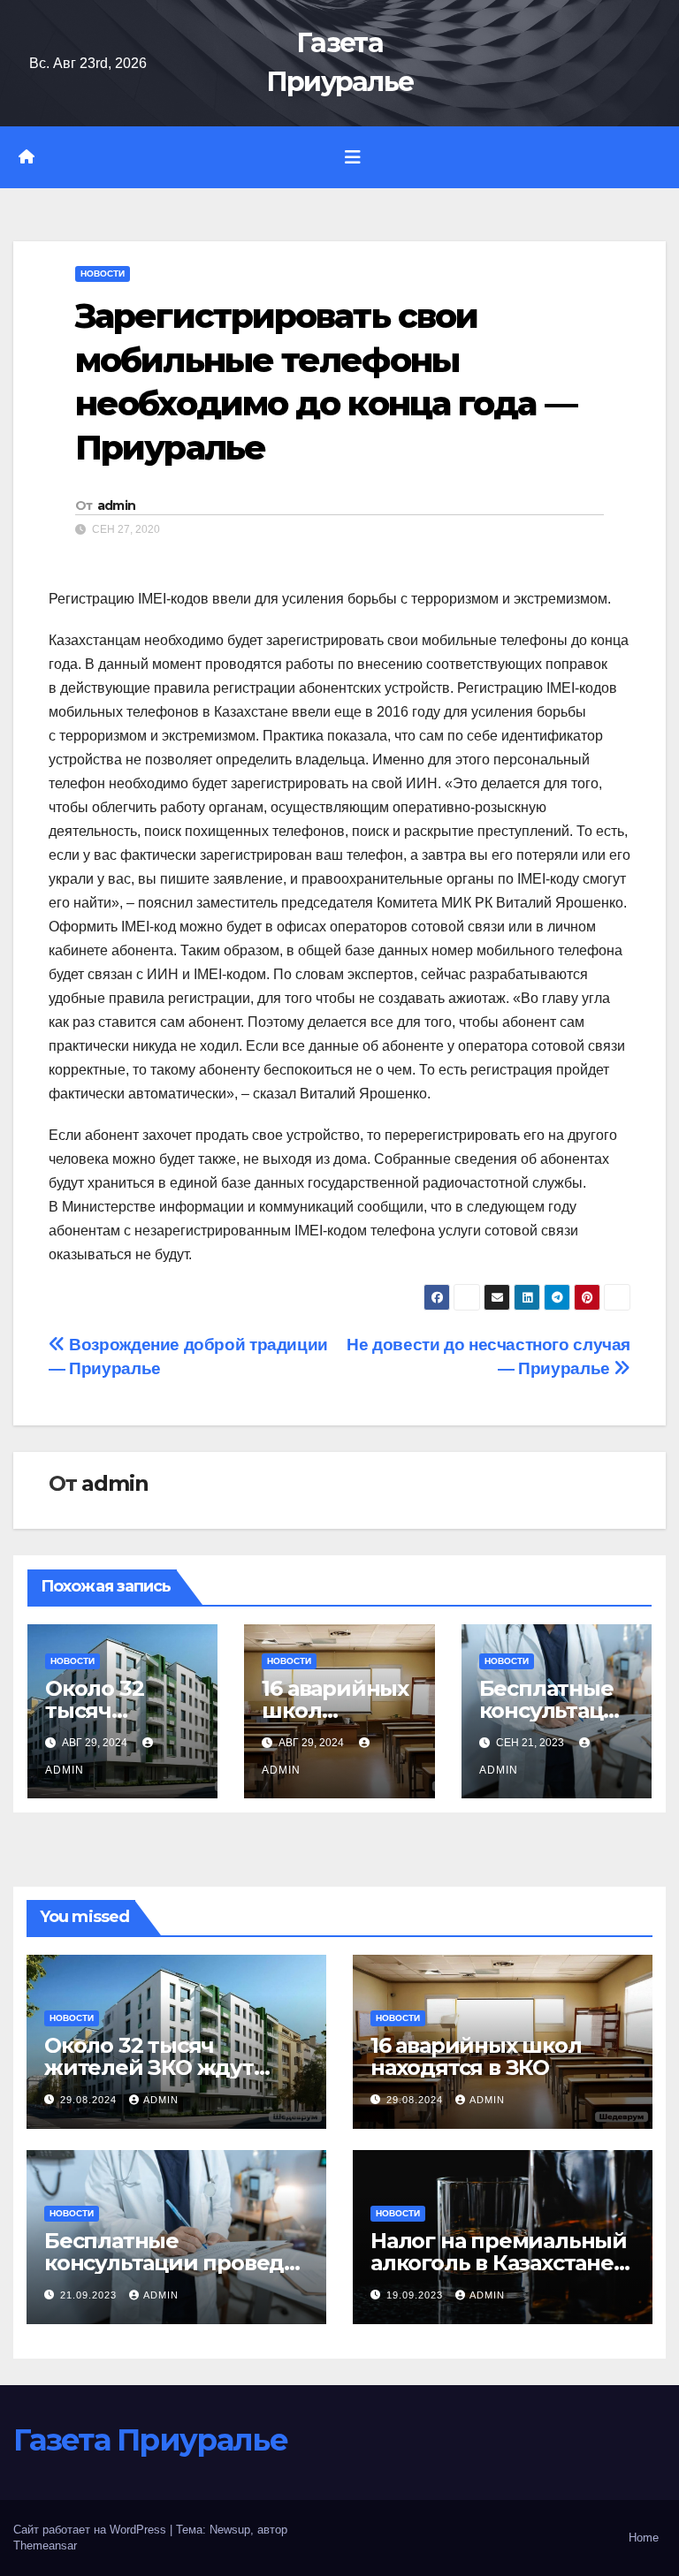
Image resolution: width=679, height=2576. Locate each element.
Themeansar (45, 2546)
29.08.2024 (90, 2100)
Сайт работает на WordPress (92, 2530)
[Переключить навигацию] (353, 157)
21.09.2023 (90, 2295)
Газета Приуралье (150, 2440)
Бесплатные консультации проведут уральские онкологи (176, 2263)
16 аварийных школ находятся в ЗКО (476, 2056)
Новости (103, 274)
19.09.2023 (416, 2295)
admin (117, 505)
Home (644, 2538)
